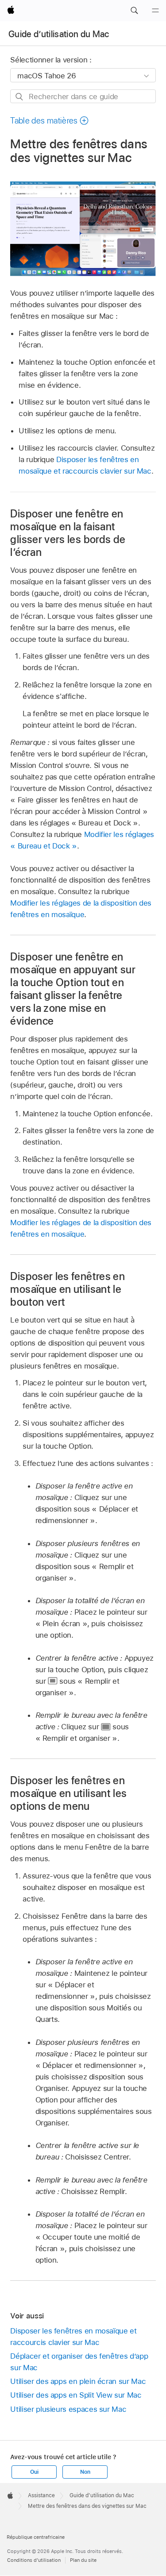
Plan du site (83, 2560)
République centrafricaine (36, 2537)
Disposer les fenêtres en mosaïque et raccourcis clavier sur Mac (73, 2337)
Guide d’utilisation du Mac (59, 34)
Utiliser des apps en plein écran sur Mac (78, 2381)
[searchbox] (83, 96)
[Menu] (155, 11)
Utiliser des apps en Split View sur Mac (76, 2395)
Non (85, 2472)
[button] (134, 11)
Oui (34, 2472)
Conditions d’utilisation (34, 2560)
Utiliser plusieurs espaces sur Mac (68, 2409)
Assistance (41, 2495)
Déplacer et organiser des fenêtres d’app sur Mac (79, 2362)
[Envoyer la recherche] (20, 97)
